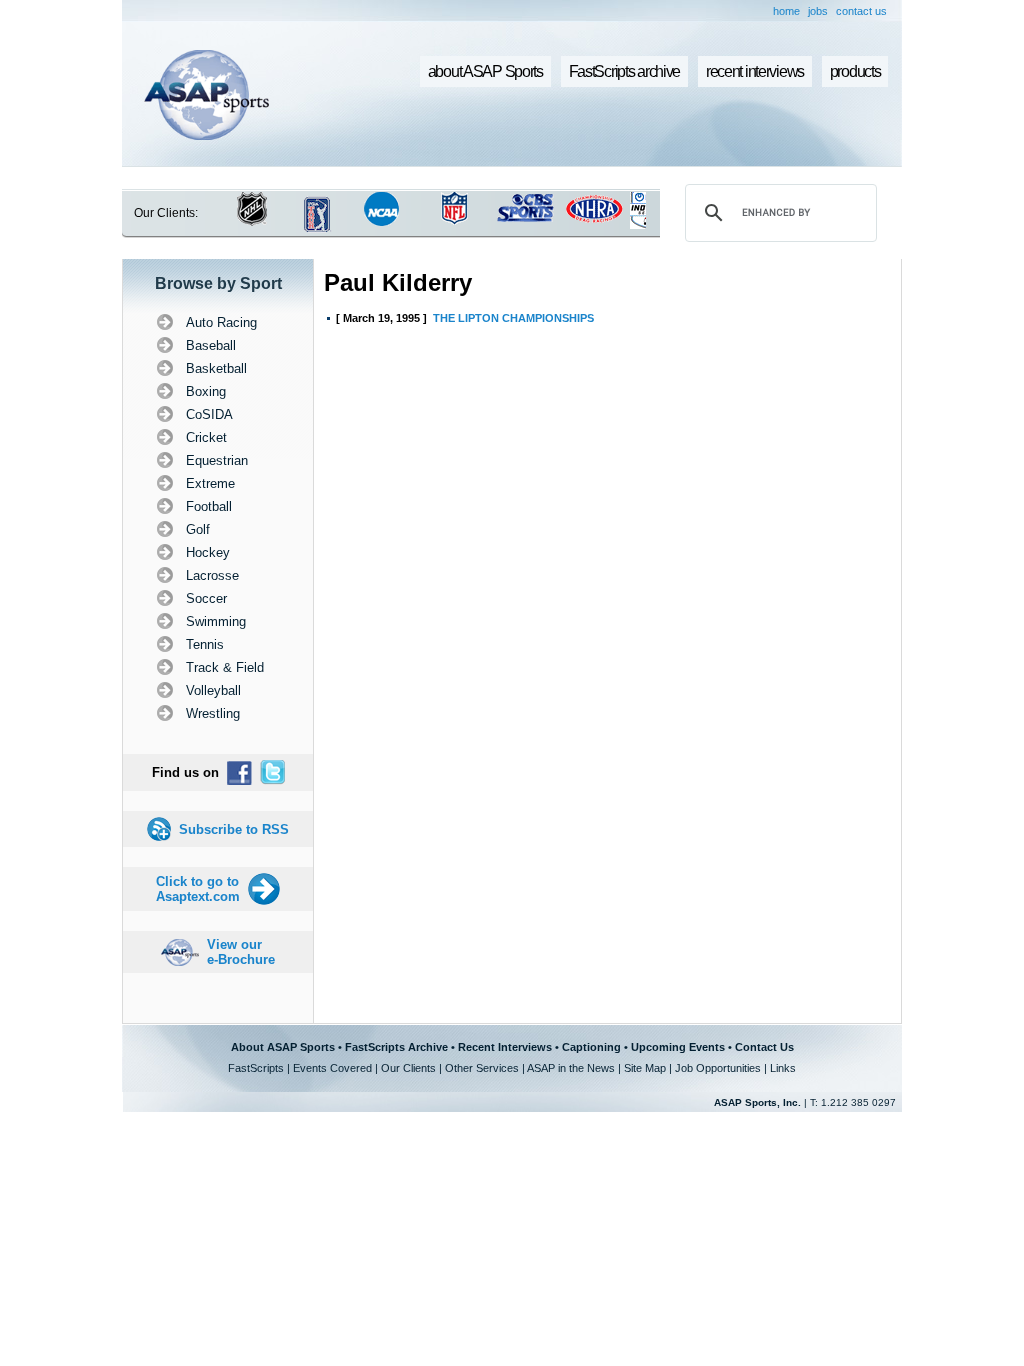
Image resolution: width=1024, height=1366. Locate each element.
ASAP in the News (571, 1068)
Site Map (645, 1068)
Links (783, 1068)
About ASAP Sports (283, 1047)
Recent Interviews (505, 1047)
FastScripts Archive (396, 1047)
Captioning (591, 1047)
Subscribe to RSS (234, 829)
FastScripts (256, 1068)
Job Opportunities (718, 1068)
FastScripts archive (625, 71)
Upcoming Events (678, 1047)
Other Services (482, 1068)
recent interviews (755, 71)
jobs (818, 11)
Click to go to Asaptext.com (198, 889)
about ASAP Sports (485, 71)
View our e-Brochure (241, 952)
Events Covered (332, 1068)
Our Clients (408, 1068)
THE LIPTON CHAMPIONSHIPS (513, 318)
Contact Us (764, 1047)
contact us (861, 11)
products (855, 71)
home (786, 11)
